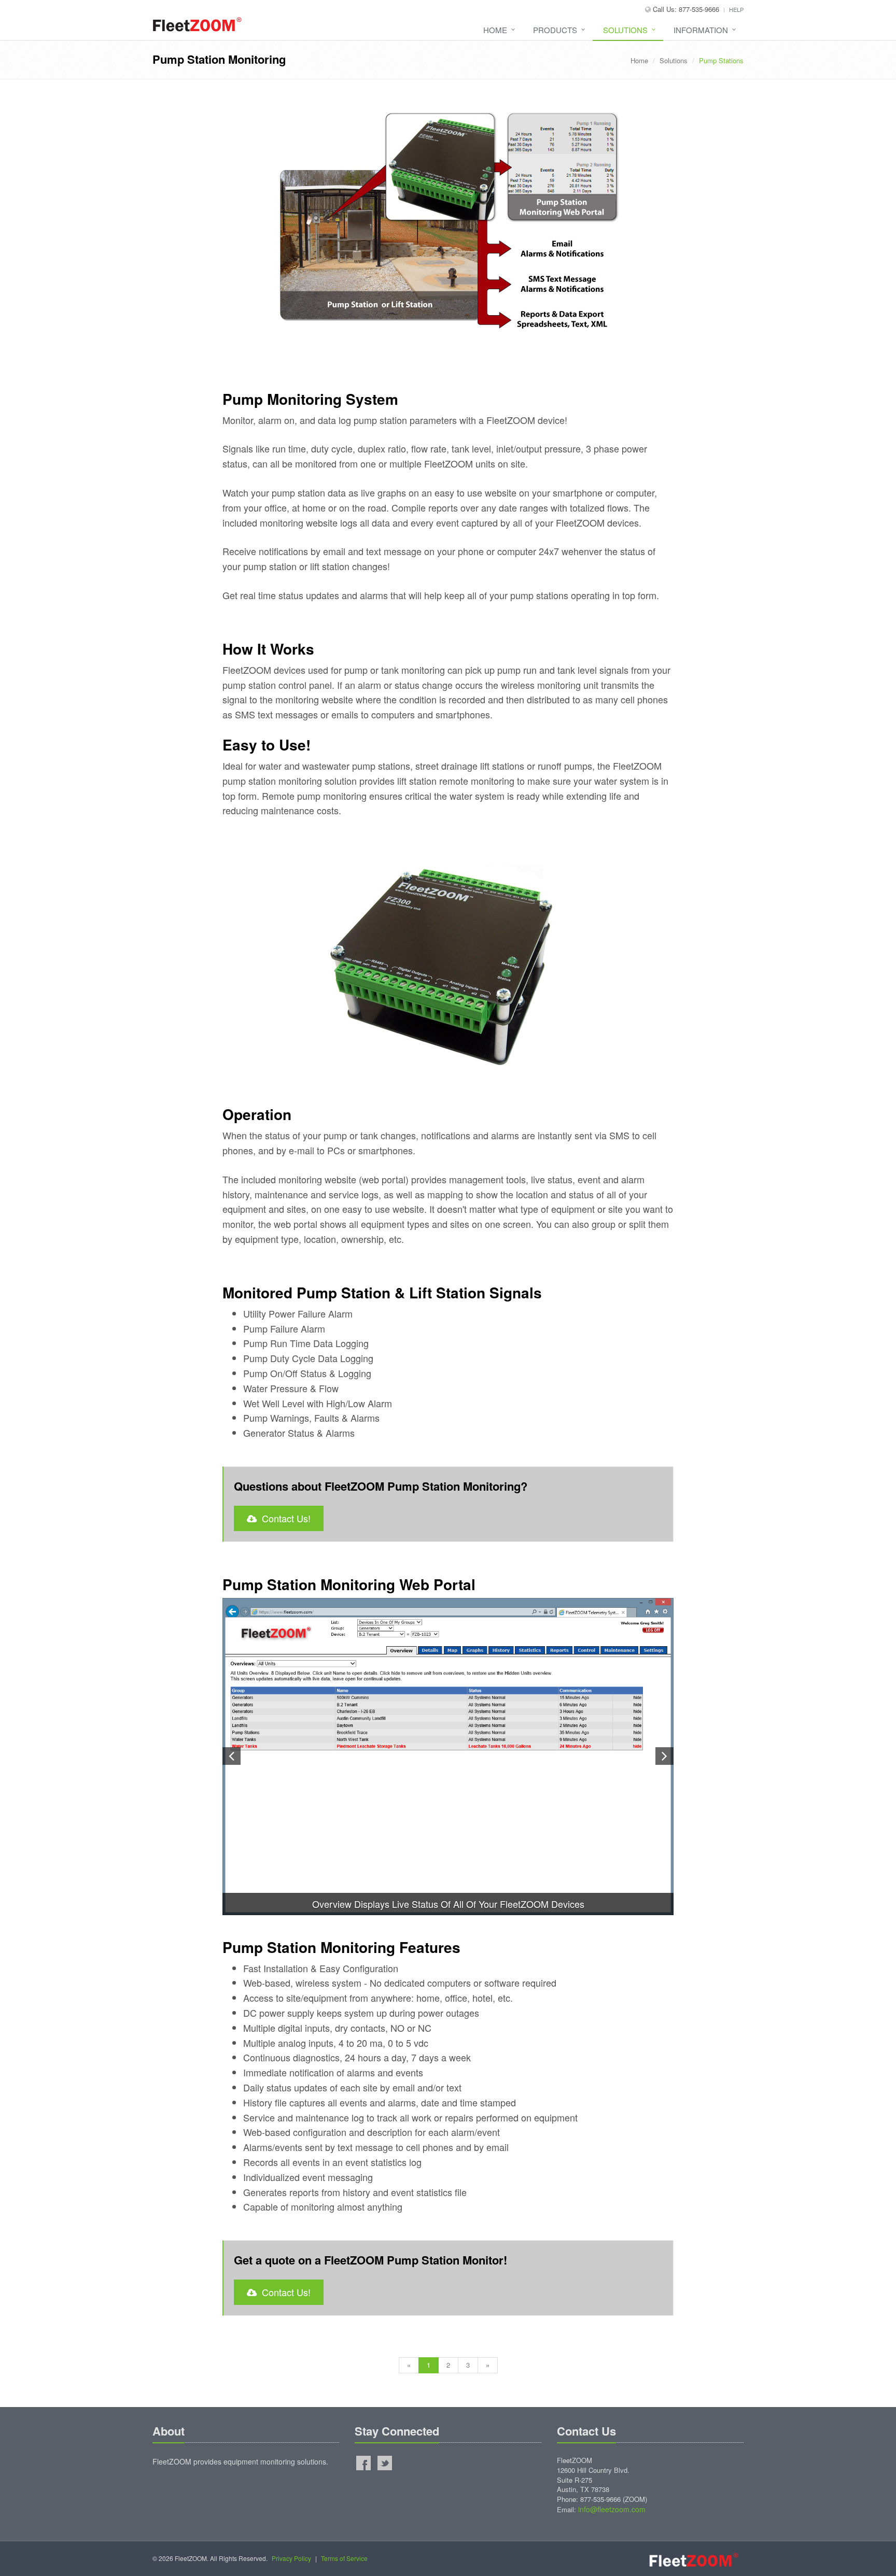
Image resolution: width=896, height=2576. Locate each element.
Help (736, 9)
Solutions (625, 30)
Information (701, 30)
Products (555, 30)
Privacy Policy (291, 2558)
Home (495, 30)
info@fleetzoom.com (612, 2509)
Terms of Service (344, 2558)
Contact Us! (284, 1518)
